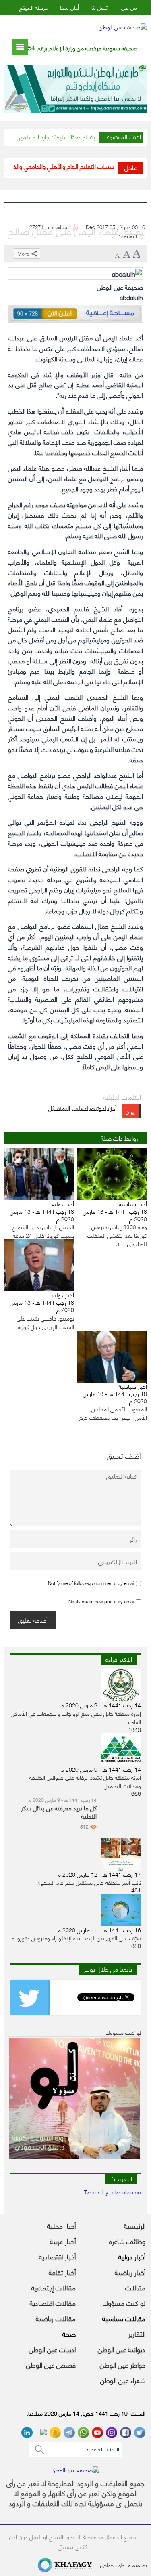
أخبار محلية (61, 2225)
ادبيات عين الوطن (52, 2349)
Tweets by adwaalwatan (113, 2192)
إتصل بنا (100, 7)
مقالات (135, 2287)
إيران (130, 1111)
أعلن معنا (69, 7)
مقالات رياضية (56, 2318)
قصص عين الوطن (51, 2364)
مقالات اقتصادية (53, 2303)
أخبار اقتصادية (57, 2256)
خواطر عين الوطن (123, 2364)
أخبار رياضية (130, 2272)
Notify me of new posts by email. (101, 1601)
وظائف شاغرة (127, 2241)
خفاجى (107, 2565)
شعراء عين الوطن (123, 2380)
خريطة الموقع (33, 7)
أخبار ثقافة (62, 2272)
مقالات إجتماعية (54, 2287)
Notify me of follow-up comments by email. (91, 1583)
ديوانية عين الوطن (122, 2349)
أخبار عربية (63, 2241)
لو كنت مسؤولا (124, 2303)
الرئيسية (135, 2225)
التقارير (137, 2333)
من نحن (129, 7)
